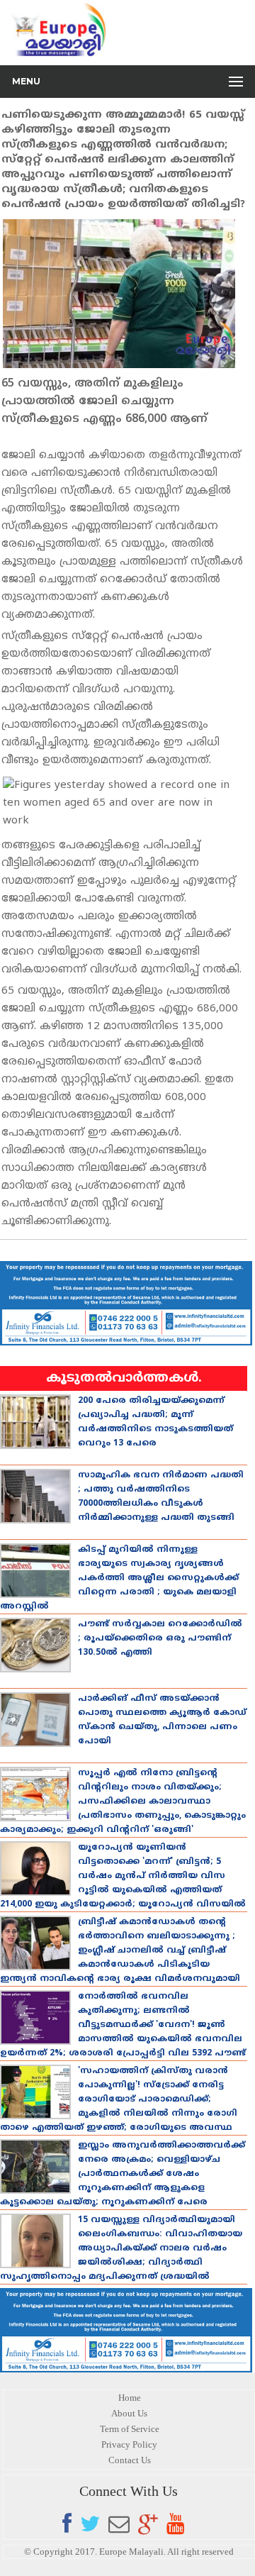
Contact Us (130, 2460)
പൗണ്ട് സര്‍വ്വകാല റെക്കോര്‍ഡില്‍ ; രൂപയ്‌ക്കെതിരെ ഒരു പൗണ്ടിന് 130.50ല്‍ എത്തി (160, 1639)
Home (130, 2398)
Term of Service (130, 2429)
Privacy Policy (129, 2444)
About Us (129, 2413)
